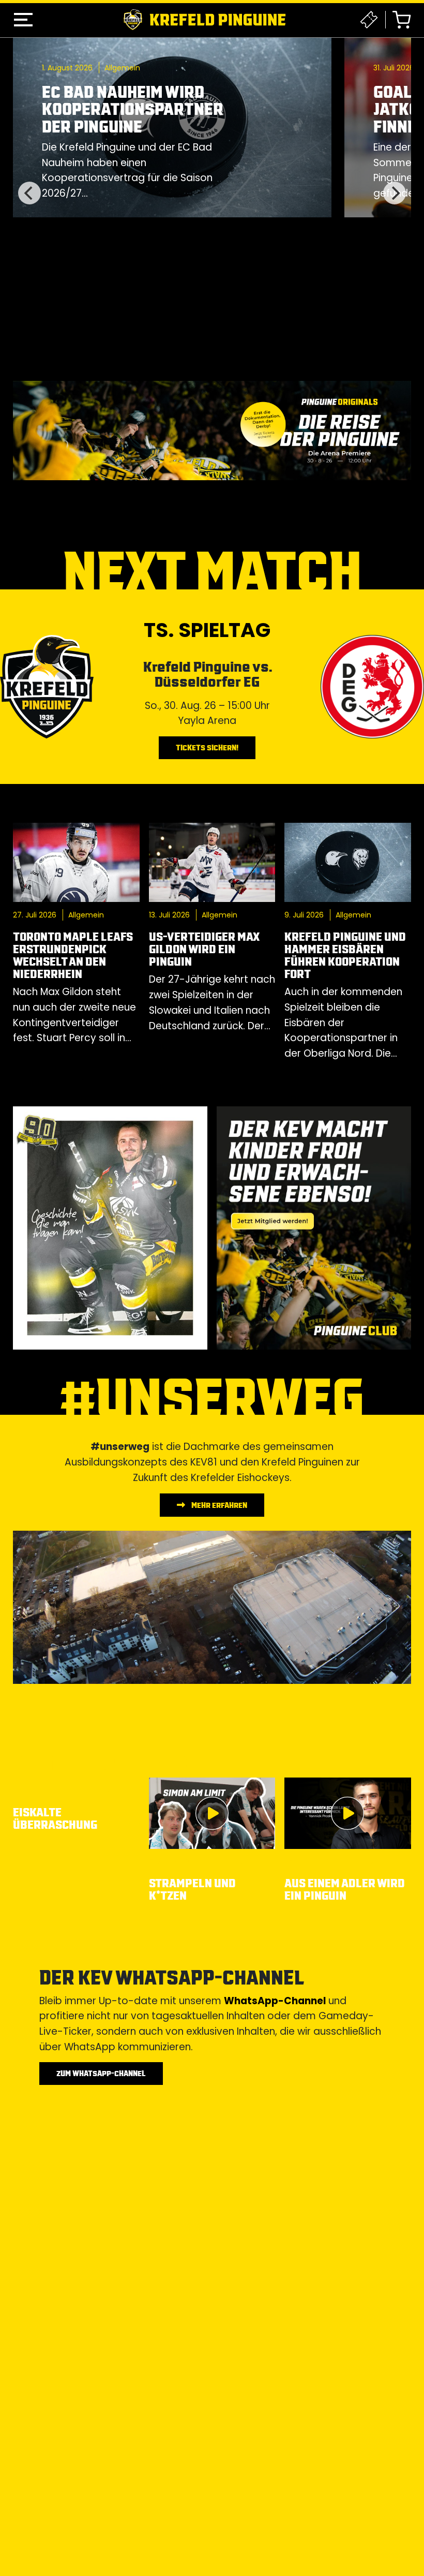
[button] (23, 20)
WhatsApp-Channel (275, 2001)
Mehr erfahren (218, 1505)
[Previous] (29, 193)
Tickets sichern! (207, 747)
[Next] (395, 193)
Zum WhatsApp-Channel (101, 2073)
